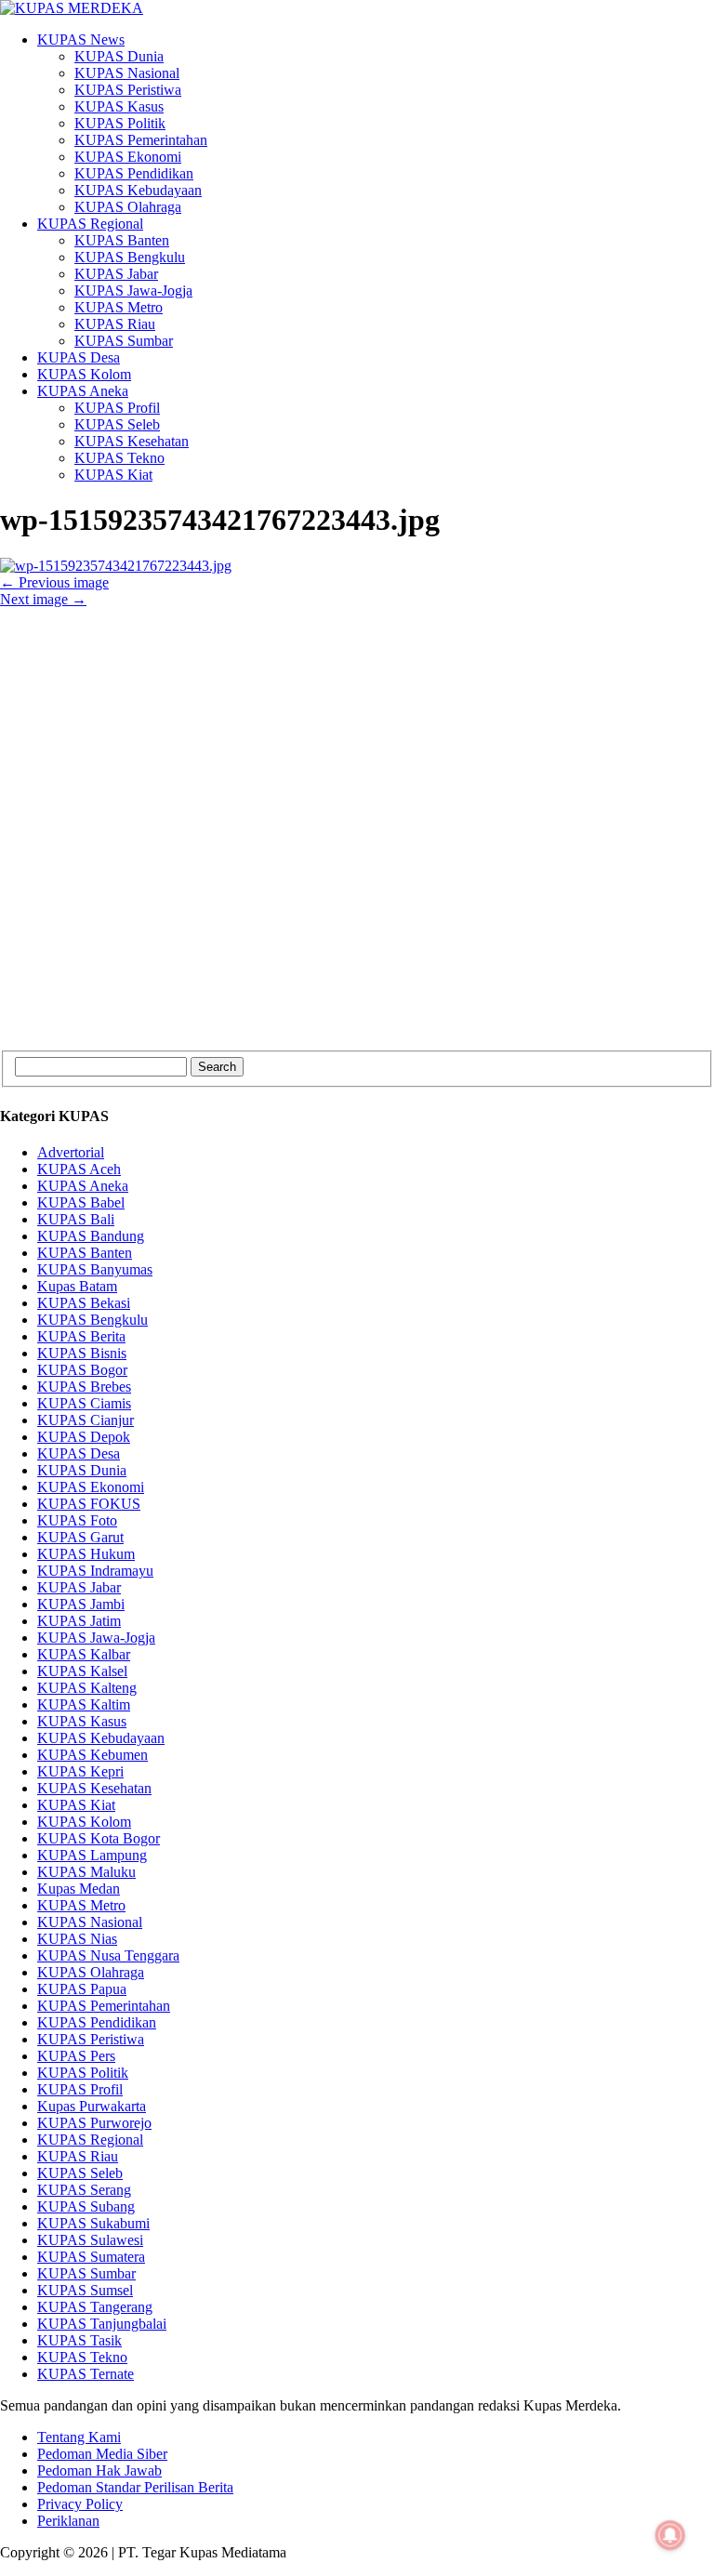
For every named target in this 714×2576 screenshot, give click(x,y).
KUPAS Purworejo (94, 2123)
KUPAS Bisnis (82, 1353)
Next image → (43, 599)
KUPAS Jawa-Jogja (133, 291)
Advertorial (71, 1152)
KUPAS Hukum (86, 1554)
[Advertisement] (357, 829)
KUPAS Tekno (119, 458)
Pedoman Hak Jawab (99, 2470)
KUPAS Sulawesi (90, 2240)
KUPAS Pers (76, 2056)
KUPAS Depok (84, 1437)
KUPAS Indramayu (95, 1571)
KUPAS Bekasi (84, 1303)
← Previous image (54, 582)
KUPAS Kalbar (84, 1654)
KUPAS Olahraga (128, 207)
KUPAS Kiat (113, 475)
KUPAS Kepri (80, 1771)
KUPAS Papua (82, 1989)
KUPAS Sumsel (85, 2290)
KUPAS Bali (76, 1219)
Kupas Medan (79, 1889)
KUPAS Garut (80, 1537)
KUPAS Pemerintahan (141, 140)
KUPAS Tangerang (95, 2307)
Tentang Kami (79, 2437)
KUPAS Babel (81, 1202)
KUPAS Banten (122, 240)
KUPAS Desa (79, 357)
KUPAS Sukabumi (93, 2223)
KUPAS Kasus (119, 106)
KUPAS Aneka (83, 391)
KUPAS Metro (119, 307)
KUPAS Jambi (81, 1604)
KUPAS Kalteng (87, 1688)
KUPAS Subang (86, 2206)
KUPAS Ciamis (84, 1403)
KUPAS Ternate (86, 2374)
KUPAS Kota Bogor (99, 1838)
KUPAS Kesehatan (132, 441)
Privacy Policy (80, 2504)
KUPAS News (81, 40)
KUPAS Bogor (82, 1370)
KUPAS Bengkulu (130, 257)
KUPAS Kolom (84, 374)
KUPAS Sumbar (124, 341)
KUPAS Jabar (116, 274)
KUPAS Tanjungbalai (102, 2324)
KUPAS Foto (77, 1520)
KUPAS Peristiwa (128, 90)
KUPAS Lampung (92, 1855)
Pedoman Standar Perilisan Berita (135, 2487)
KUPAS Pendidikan (134, 173)
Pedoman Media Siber (102, 2454)
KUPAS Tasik (79, 2340)
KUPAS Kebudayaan (138, 190)
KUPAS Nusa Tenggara (108, 1955)
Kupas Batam (77, 1286)
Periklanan (68, 2521)
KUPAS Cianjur (86, 1420)
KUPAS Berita (81, 1336)
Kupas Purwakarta (92, 2106)
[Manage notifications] (670, 2535)
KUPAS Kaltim (84, 1704)
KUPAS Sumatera (91, 2257)
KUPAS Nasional (127, 73)
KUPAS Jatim (79, 1621)
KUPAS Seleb (117, 424)
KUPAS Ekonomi (128, 157)
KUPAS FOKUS (89, 1504)
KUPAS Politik (120, 123)
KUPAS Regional (90, 224)
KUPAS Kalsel (82, 1671)
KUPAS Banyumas (95, 1269)
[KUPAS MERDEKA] (357, 8)
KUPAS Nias (77, 1939)
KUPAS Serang (84, 2190)
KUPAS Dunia (119, 56)
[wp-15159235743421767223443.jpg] (116, 566)
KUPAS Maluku (86, 1872)
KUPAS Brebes (84, 1387)
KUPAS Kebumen (93, 1755)
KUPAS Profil (117, 408)
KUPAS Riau (115, 324)
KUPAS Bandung (91, 1236)
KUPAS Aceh (79, 1169)
